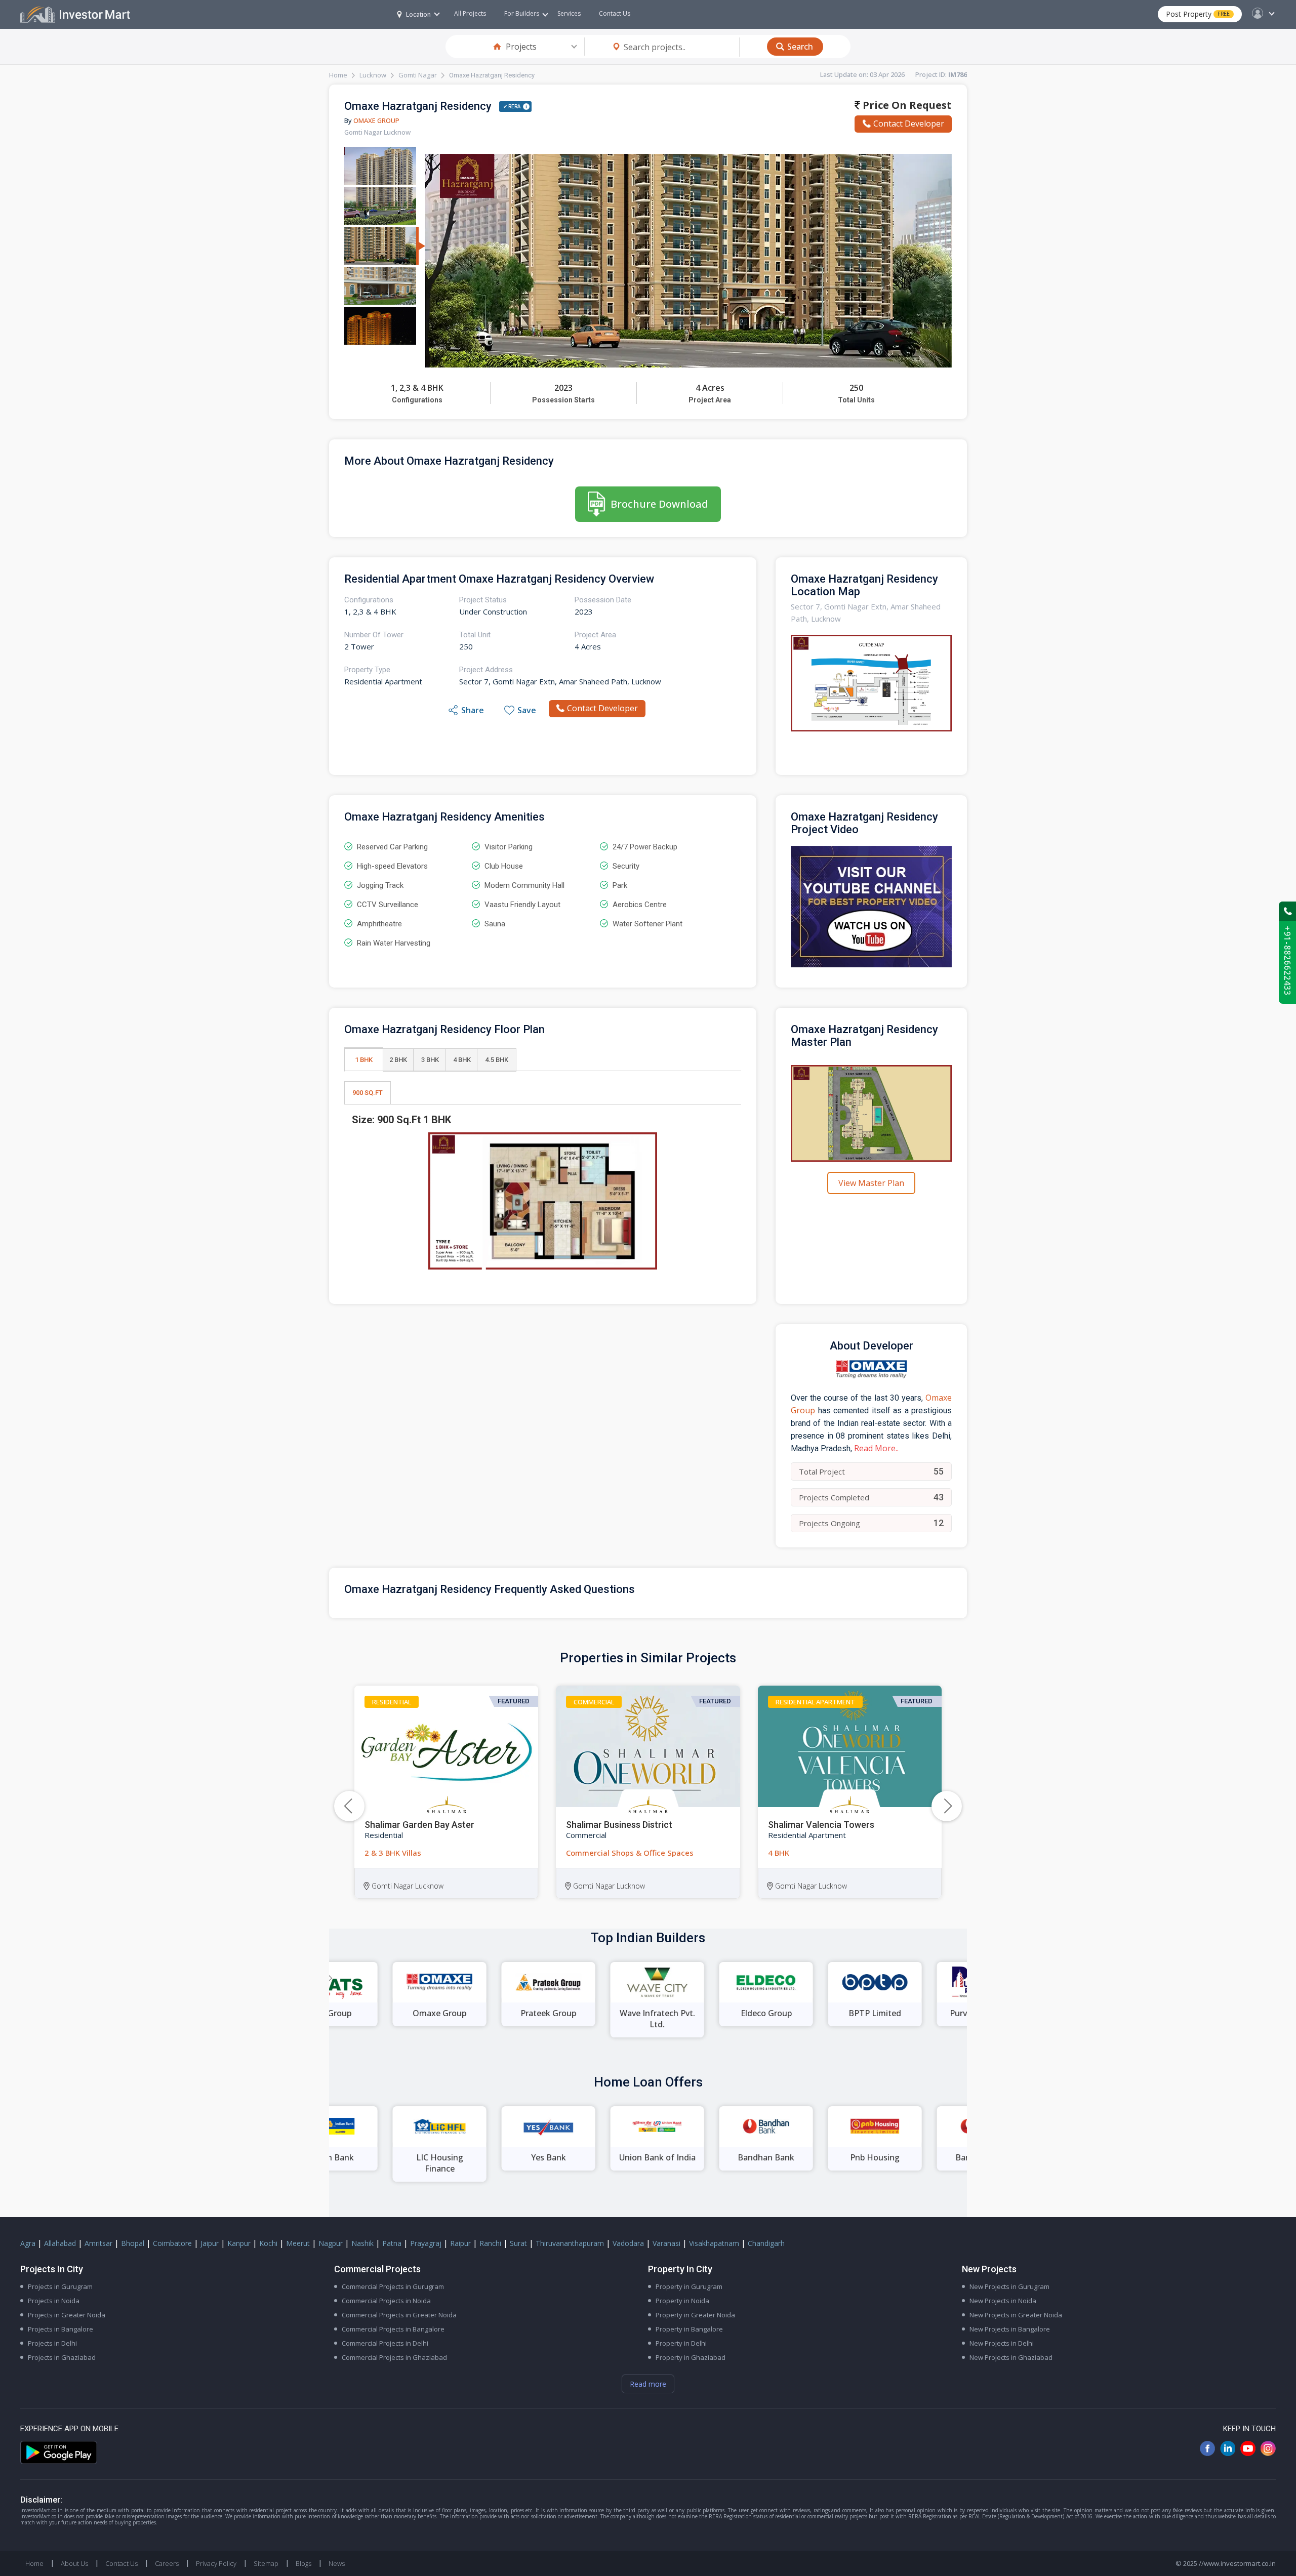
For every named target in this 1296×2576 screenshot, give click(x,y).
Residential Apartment (815, 1702)
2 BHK (398, 1060)
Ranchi (490, 2243)
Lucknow (373, 75)
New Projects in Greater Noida (1016, 2315)
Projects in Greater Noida (67, 2315)
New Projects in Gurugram (1009, 2286)
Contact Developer (909, 124)
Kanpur (239, 2243)
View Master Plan (871, 1183)
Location (418, 14)
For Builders (522, 13)
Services (569, 13)
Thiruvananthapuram (570, 2243)
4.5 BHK (497, 1060)
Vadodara (628, 2243)
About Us (74, 2563)
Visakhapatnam (714, 2243)
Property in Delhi (681, 2343)
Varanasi (666, 2243)
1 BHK (364, 1060)
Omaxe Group (376, 120)
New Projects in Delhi (1002, 2343)
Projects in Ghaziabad (62, 2357)
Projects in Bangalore (60, 2329)
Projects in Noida (54, 2301)
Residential (392, 1702)
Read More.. (876, 1448)
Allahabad (60, 2243)
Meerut (298, 2243)
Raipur (460, 2243)
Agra (28, 2243)
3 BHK (430, 1060)
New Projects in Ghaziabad (1011, 2357)
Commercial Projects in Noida (386, 2301)
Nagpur (331, 2243)
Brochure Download (659, 504)
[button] (947, 1806)
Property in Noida (682, 2301)
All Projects (470, 13)
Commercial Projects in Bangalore (393, 2329)
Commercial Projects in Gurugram (393, 2286)
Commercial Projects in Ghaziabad (394, 2357)
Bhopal (133, 2243)
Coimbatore (172, 2243)
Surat (518, 2243)
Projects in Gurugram (60, 2286)
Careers (167, 2563)
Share (473, 710)
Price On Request (906, 105)
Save (527, 710)
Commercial (594, 1702)
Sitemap (266, 2563)
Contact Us (615, 13)
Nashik (362, 2243)
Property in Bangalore (689, 2329)
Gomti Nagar (418, 75)
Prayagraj (426, 2243)
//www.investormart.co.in (1237, 2563)
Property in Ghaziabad (691, 2357)
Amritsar (98, 2243)
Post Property (1198, 14)
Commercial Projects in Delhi (385, 2343)
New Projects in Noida (1003, 2301)
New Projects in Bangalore (1010, 2329)
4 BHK (462, 1060)
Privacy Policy (216, 2563)
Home (338, 75)
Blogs (303, 2563)
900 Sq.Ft (368, 1093)
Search (800, 47)
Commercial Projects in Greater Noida (399, 2315)
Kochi (268, 2243)
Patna (392, 2243)
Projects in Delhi (52, 2343)
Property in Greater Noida (695, 2315)
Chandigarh (766, 2243)
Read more (648, 2384)
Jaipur (210, 2243)
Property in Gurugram (689, 2286)
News (337, 2563)
